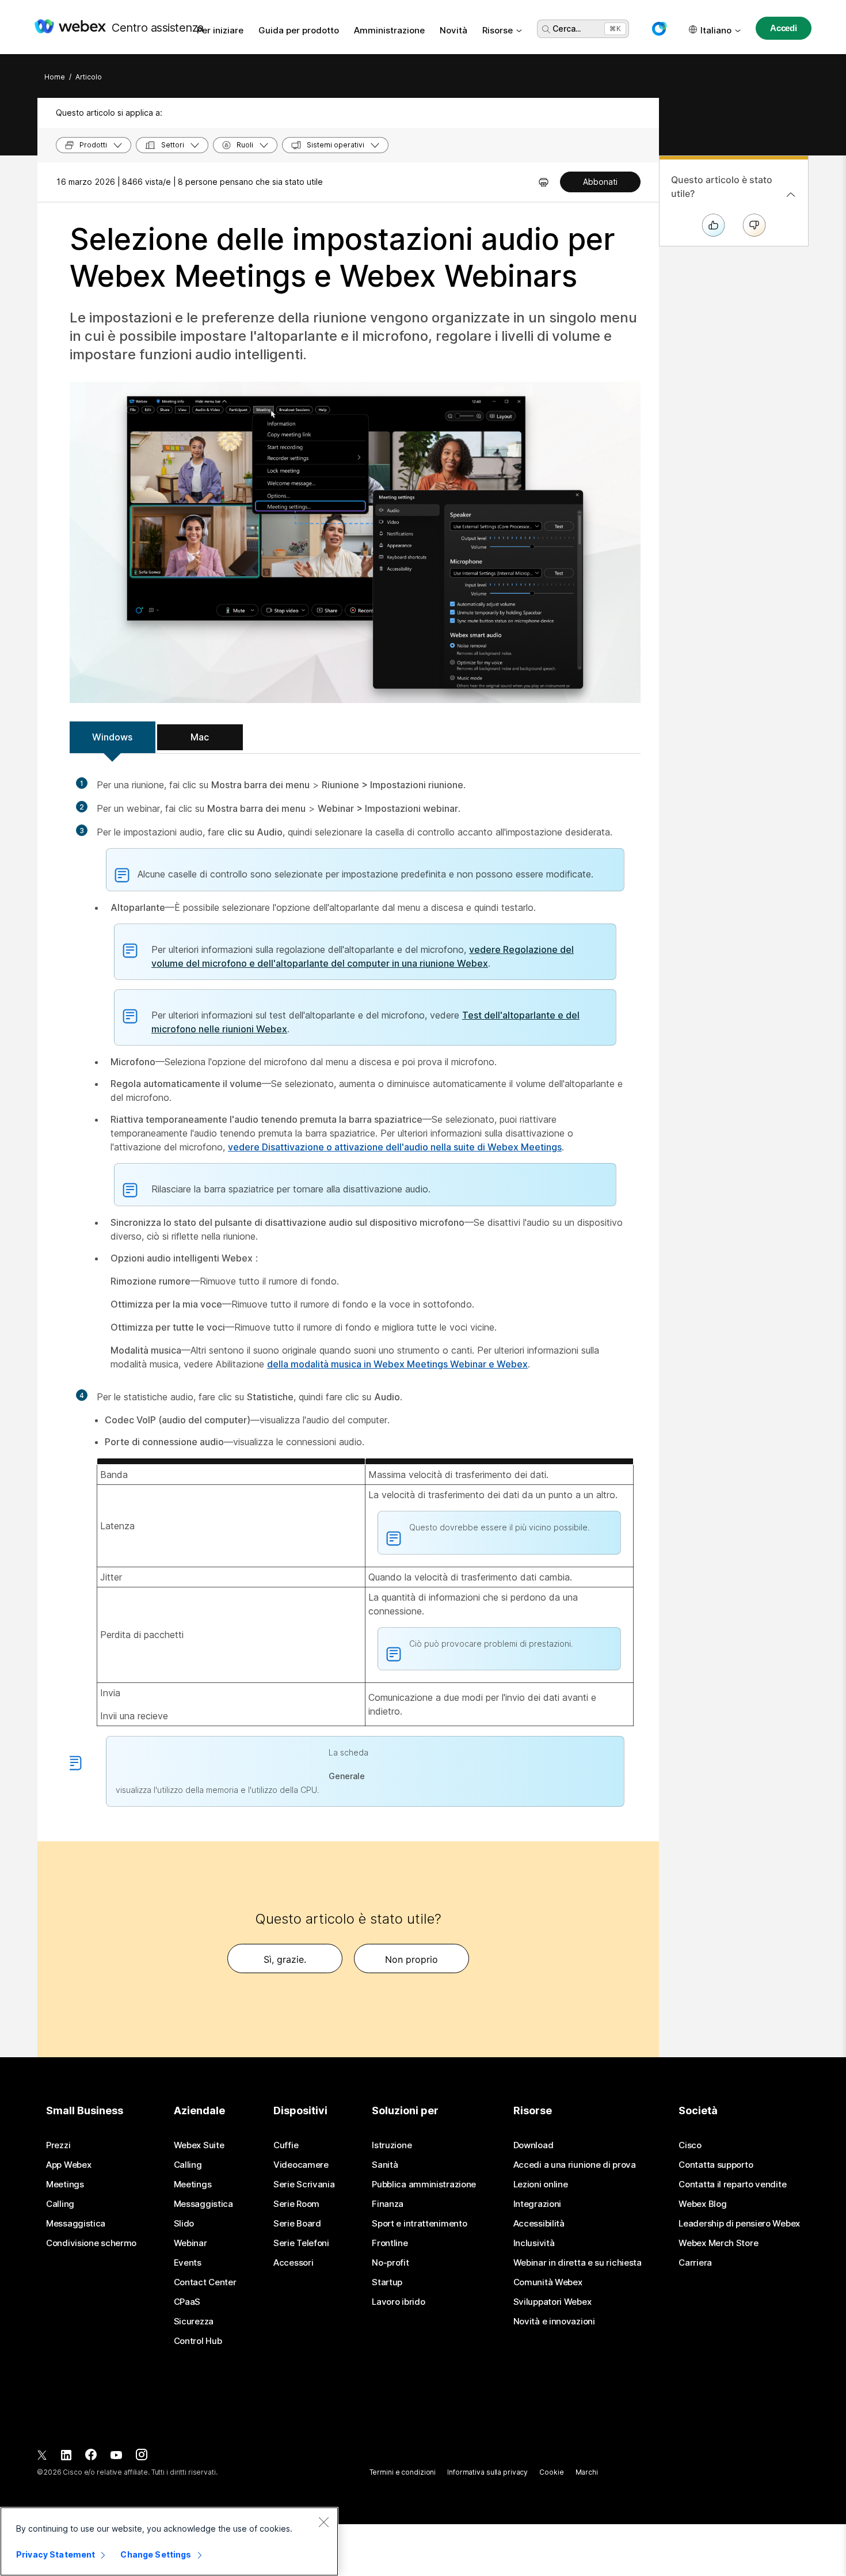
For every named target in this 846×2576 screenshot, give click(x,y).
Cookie (551, 2472)
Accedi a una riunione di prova (575, 2165)
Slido (184, 2224)
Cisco (690, 2145)
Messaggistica (76, 2224)
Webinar (190, 2243)
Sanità (385, 2165)
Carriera (695, 2263)
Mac (200, 737)
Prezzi (58, 2145)
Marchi (587, 2472)
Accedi (784, 28)
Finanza (388, 2204)
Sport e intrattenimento (419, 2224)
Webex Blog (702, 2204)
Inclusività (534, 2243)
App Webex (68, 2165)
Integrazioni (537, 2204)
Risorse (498, 30)
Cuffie (286, 2145)
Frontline (390, 2243)
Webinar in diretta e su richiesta (578, 2263)
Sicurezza (194, 2322)
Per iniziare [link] (220, 30)
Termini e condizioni (403, 2472)
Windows (112, 737)
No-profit (390, 2263)
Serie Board (297, 2224)
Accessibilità (539, 2224)
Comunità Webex (548, 2282)
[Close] (323, 2522)
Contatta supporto (716, 2165)
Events (188, 2263)
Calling (60, 2204)
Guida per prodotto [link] (299, 30)
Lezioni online (541, 2184)
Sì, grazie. (285, 1959)
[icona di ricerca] (546, 29)
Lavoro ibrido (398, 2302)
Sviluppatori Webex (552, 2302)
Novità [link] (454, 30)
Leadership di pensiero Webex (739, 2224)
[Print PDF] (544, 182)
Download (533, 2145)
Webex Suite (199, 2145)
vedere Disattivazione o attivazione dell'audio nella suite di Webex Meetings (395, 1147)
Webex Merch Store (718, 2243)
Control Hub (198, 2341)
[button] (659, 29)
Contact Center (205, 2282)
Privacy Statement (56, 2554)
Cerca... (567, 29)
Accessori (293, 2263)
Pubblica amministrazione (424, 2184)
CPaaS (187, 2302)
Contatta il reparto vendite (732, 2184)
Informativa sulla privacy (487, 2472)
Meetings (65, 2184)
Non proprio (411, 1959)
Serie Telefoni (301, 2243)
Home (55, 77)
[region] (169, 2541)
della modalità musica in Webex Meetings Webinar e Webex (397, 1364)
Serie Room (296, 2204)
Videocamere (301, 2165)
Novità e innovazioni (554, 2322)
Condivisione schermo (91, 2243)
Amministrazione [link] (389, 30)
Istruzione (392, 2145)
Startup (387, 2282)
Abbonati (600, 182)
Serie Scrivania (304, 2184)
